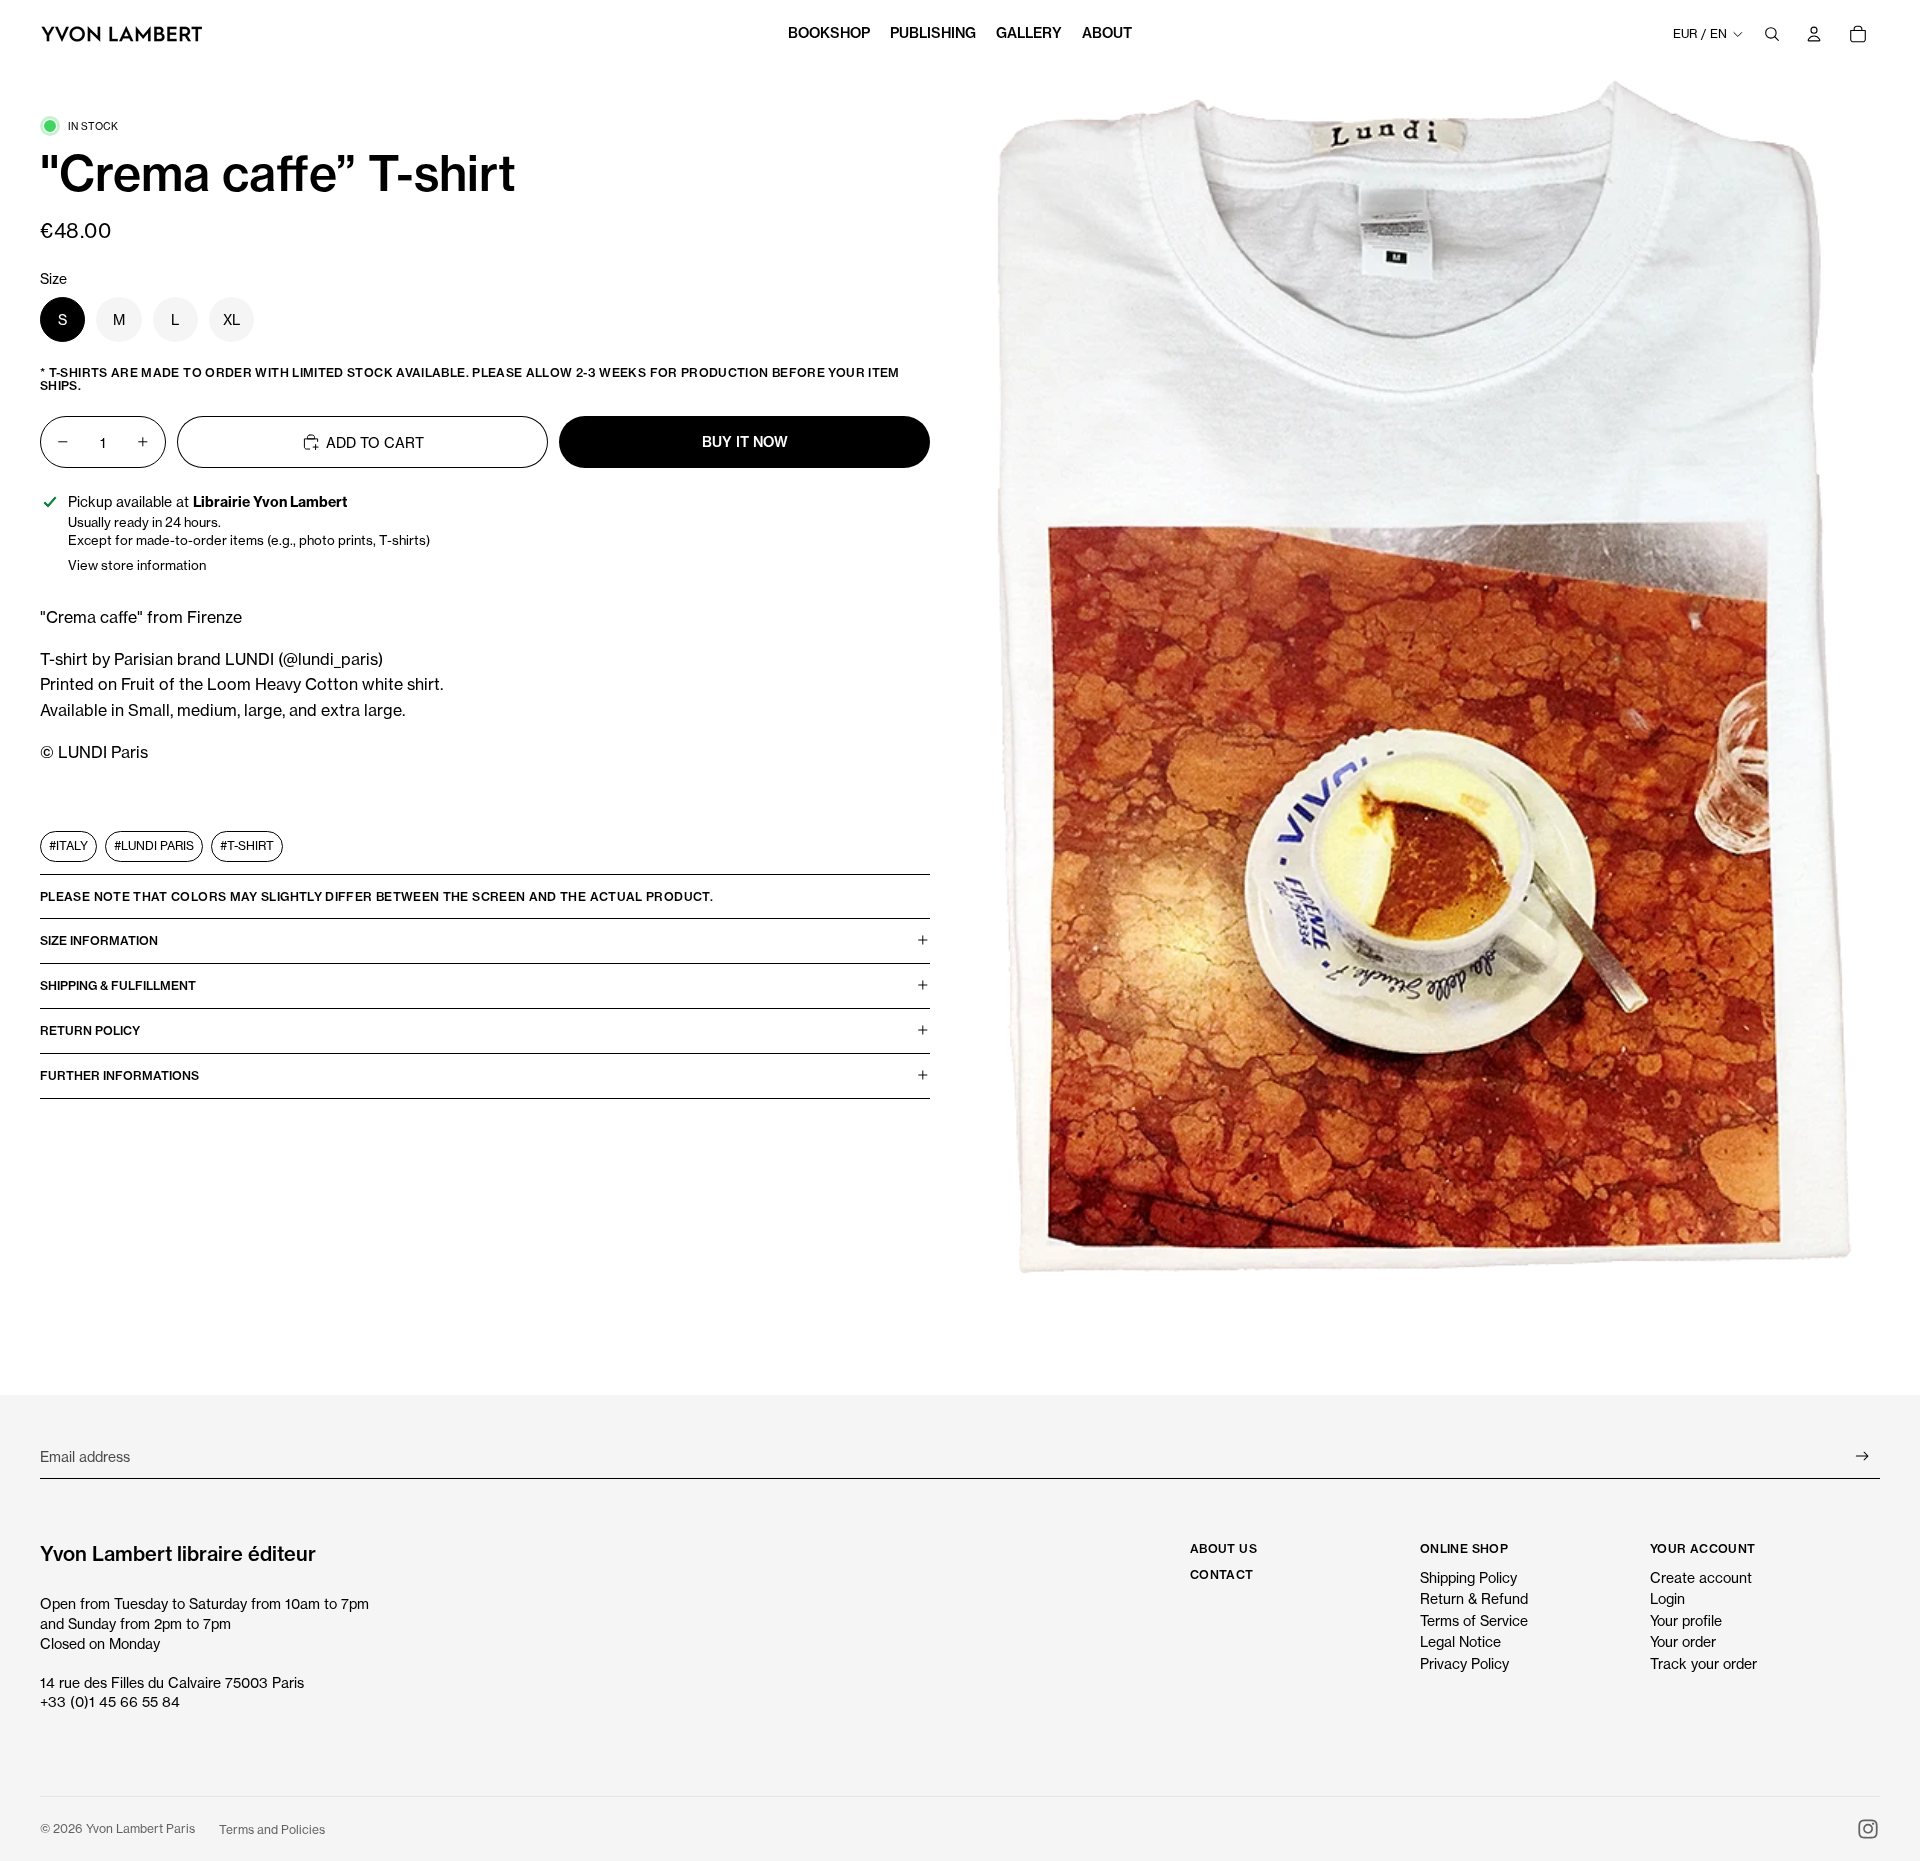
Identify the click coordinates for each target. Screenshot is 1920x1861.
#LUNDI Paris (154, 844)
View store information (137, 565)
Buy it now (745, 441)
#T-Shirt (247, 844)
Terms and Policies (272, 1829)
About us (1223, 1548)
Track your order (1703, 1663)
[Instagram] (1868, 1829)
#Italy (68, 844)
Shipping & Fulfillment (118, 985)
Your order (1683, 1641)
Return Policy (90, 1030)
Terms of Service (1474, 1620)
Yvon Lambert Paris (140, 1828)
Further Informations (119, 1075)
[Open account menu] (1814, 34)
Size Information (99, 940)
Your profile (1686, 1620)
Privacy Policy (1464, 1663)
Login (1667, 1598)
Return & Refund (1474, 1598)
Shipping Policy (1468, 1577)
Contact (1222, 1574)
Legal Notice (1460, 1641)
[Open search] (1772, 34)
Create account (1701, 1577)
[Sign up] (1862, 1456)
